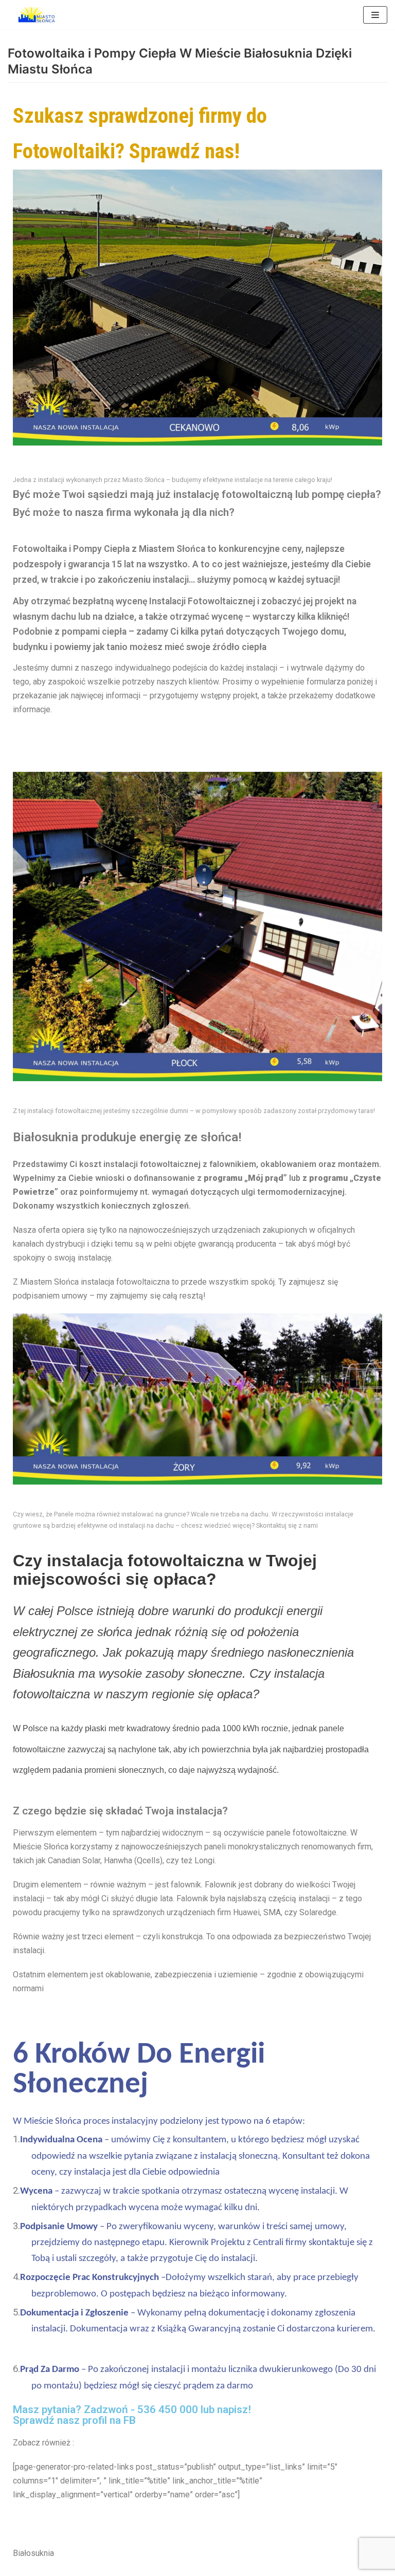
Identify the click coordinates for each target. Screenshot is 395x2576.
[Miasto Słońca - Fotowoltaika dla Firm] (39, 15)
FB (130, 2420)
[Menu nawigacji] (375, 15)
